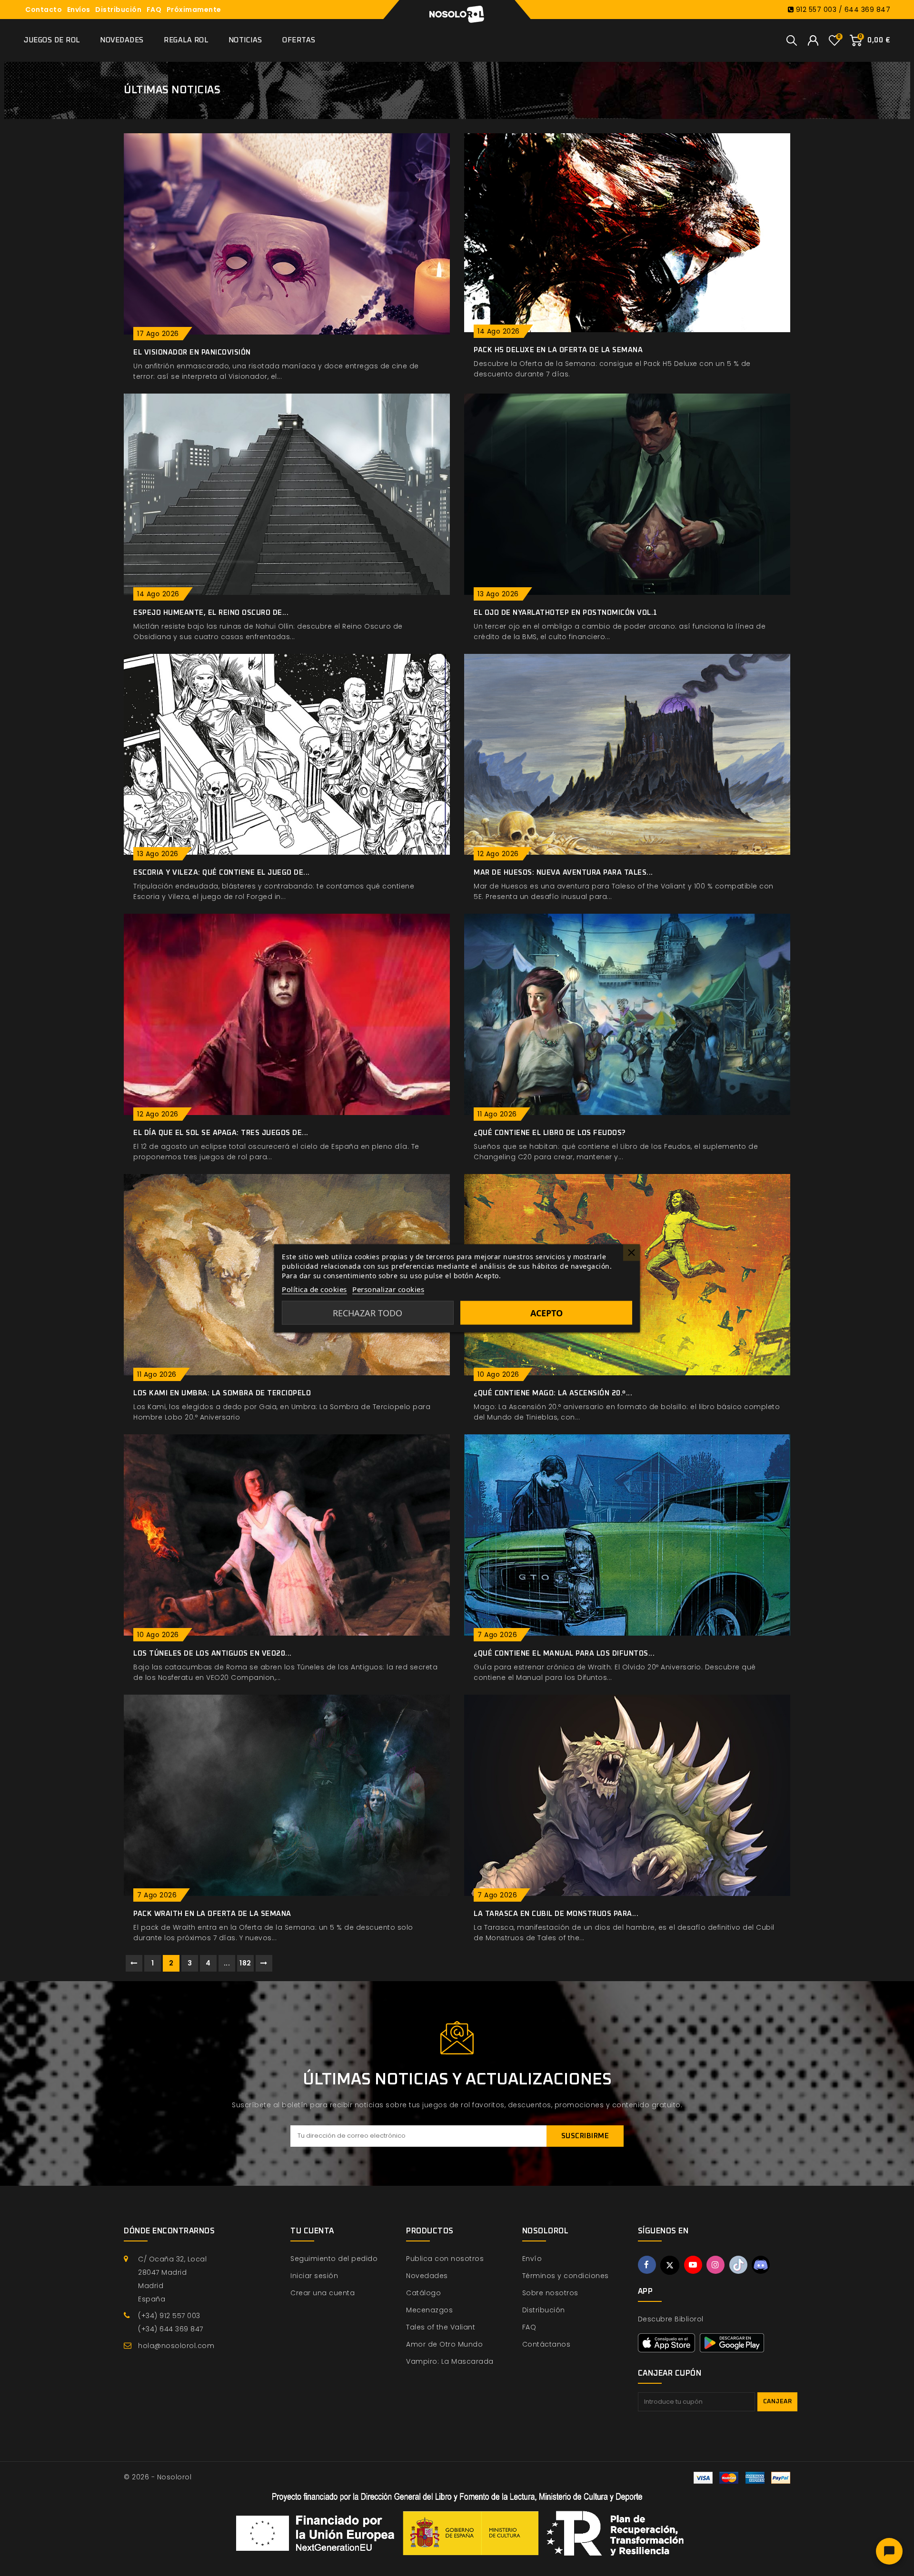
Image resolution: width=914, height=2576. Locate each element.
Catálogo (423, 2293)
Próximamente (194, 10)
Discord (761, 2265)
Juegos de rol (52, 40)
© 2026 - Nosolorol (158, 2477)
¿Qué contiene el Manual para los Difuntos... (564, 1653)
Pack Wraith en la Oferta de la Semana (212, 1914)
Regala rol (186, 40)
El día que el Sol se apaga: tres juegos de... (221, 1133)
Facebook (647, 2265)
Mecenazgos (429, 2310)
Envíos (79, 10)
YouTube (693, 2265)
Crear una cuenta (323, 2293)
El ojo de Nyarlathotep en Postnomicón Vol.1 (566, 613)
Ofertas (299, 40)
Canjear (778, 2402)
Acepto (546, 1313)
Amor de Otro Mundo (444, 2344)
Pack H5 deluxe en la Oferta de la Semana (558, 350)
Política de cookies (314, 1289)
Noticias (245, 40)
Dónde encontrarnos (169, 2231)
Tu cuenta (312, 2231)
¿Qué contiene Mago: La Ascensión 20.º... (553, 1393)
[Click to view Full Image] (276, 232)
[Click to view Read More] (300, 232)
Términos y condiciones (566, 2276)
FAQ (154, 10)
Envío (532, 2259)
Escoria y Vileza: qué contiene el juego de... (222, 873)
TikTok (738, 2265)
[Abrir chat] (889, 2551)
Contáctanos (546, 2344)
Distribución (118, 10)
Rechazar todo (368, 1313)
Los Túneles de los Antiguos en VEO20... (213, 1653)
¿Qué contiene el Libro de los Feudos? (550, 1133)
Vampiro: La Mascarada (450, 2361)
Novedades (122, 40)
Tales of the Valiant (441, 2327)
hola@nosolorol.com (176, 2346)
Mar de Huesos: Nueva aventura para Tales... (563, 873)
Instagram (715, 2265)
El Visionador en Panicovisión (192, 352)
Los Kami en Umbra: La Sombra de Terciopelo (222, 1393)
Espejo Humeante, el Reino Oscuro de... (211, 613)
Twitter (670, 2265)
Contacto (44, 10)
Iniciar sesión (314, 2276)
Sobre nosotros (550, 2293)
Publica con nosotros (445, 2259)
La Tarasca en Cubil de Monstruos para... (556, 1914)
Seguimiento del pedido (334, 2259)
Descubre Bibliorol (671, 2319)
